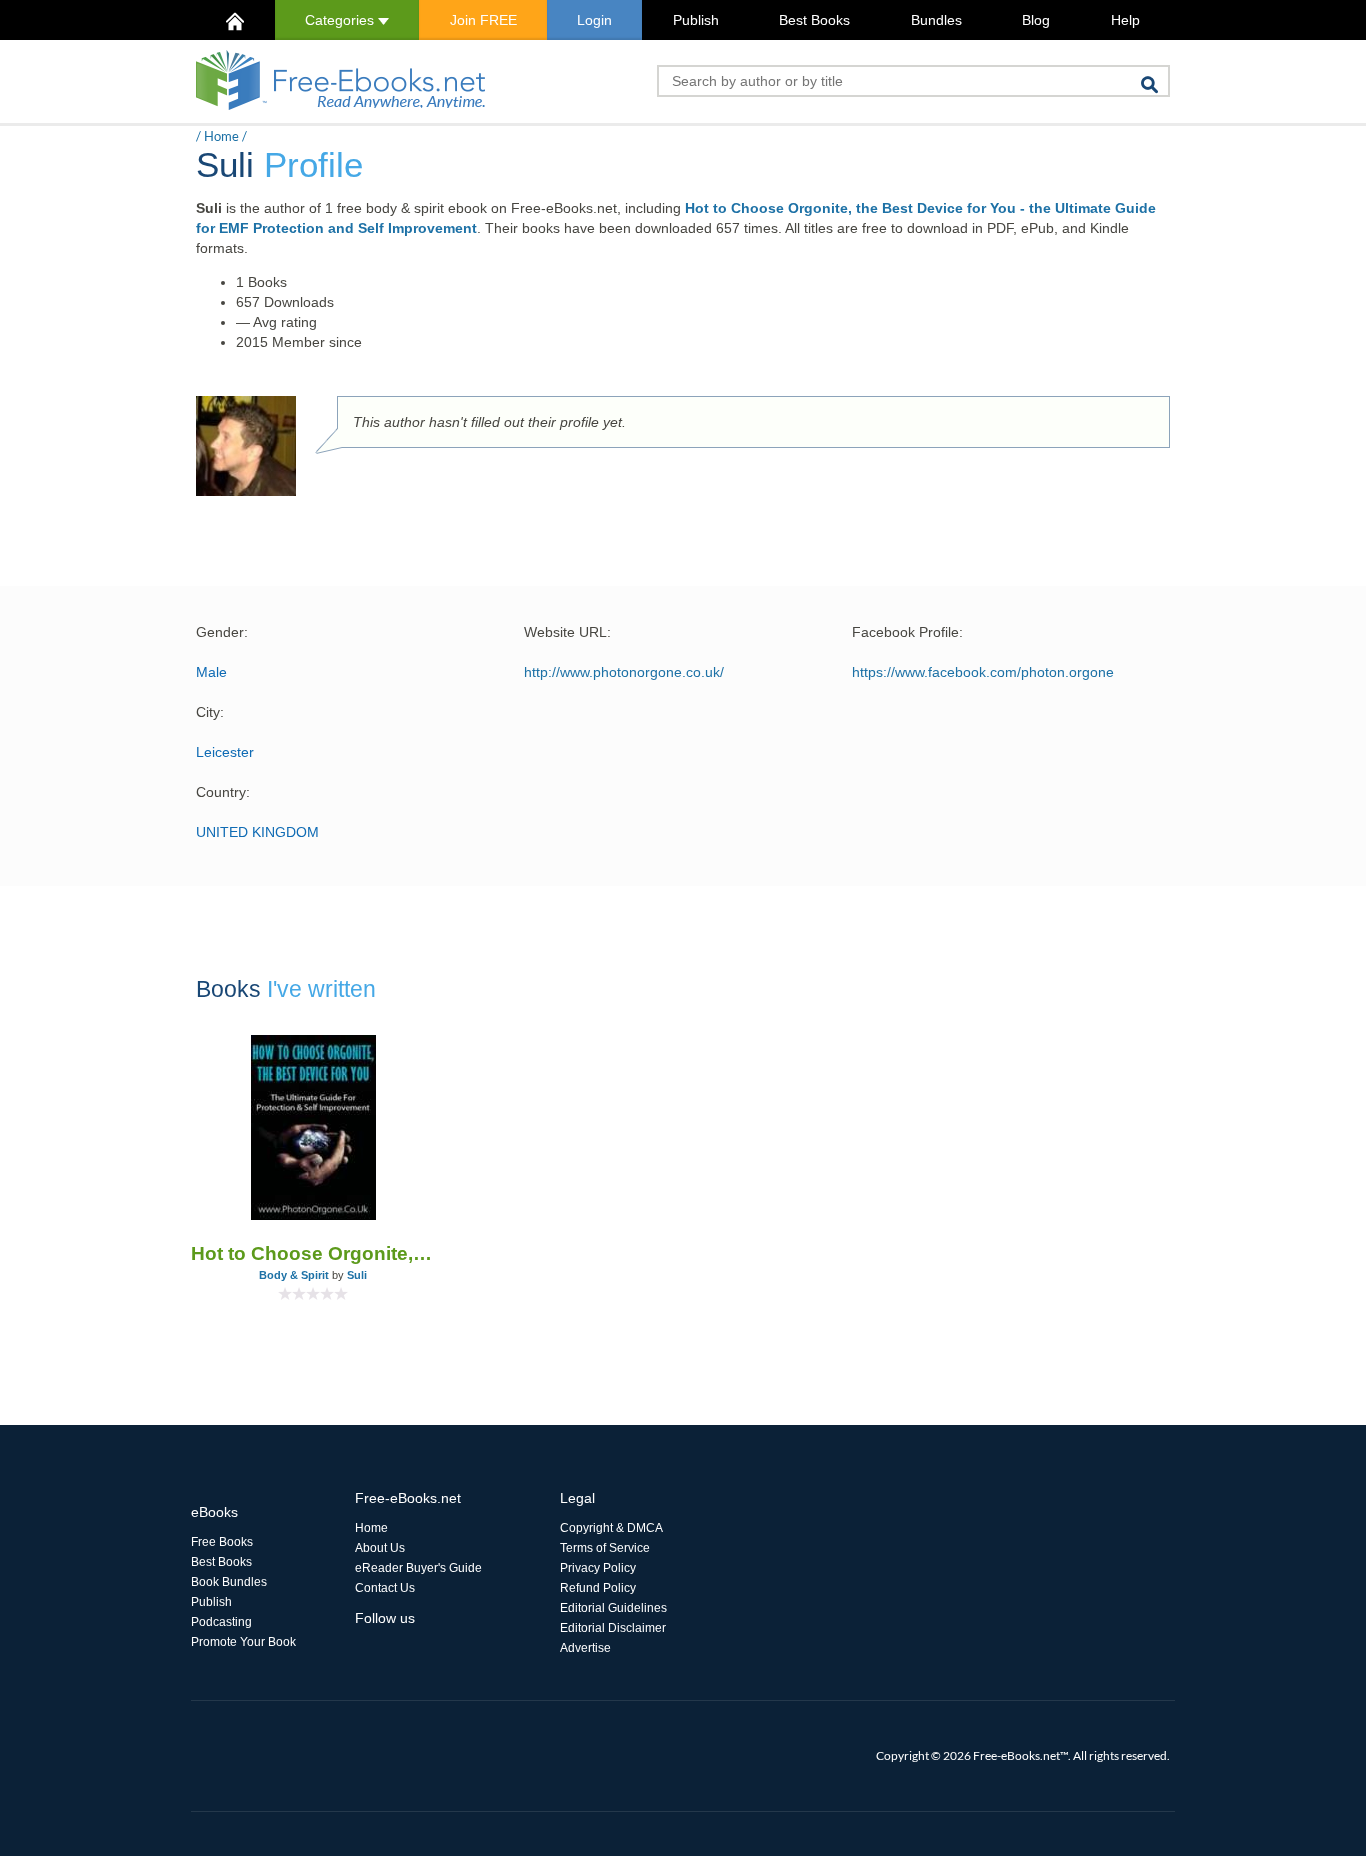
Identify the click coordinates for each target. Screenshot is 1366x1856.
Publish (696, 20)
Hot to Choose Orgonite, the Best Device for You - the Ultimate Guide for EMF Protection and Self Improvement (313, 1253)
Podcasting (221, 1622)
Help (1125, 20)
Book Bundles (229, 1582)
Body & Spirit (294, 1275)
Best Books (814, 20)
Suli (357, 1275)
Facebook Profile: (907, 632)
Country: (223, 792)
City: (210, 712)
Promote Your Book (243, 1642)
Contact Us (385, 1588)
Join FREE (483, 20)
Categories (341, 20)
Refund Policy (598, 1588)
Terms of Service (605, 1548)
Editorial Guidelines (613, 1608)
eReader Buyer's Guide (418, 1568)
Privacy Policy (598, 1568)
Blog (1036, 20)
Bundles (936, 20)
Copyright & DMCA (611, 1528)
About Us (380, 1548)
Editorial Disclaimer (613, 1628)
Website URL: (567, 632)
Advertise (585, 1648)
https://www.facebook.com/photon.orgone (983, 672)
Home (221, 136)
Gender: (222, 632)
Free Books (222, 1542)
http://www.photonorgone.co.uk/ (624, 672)
